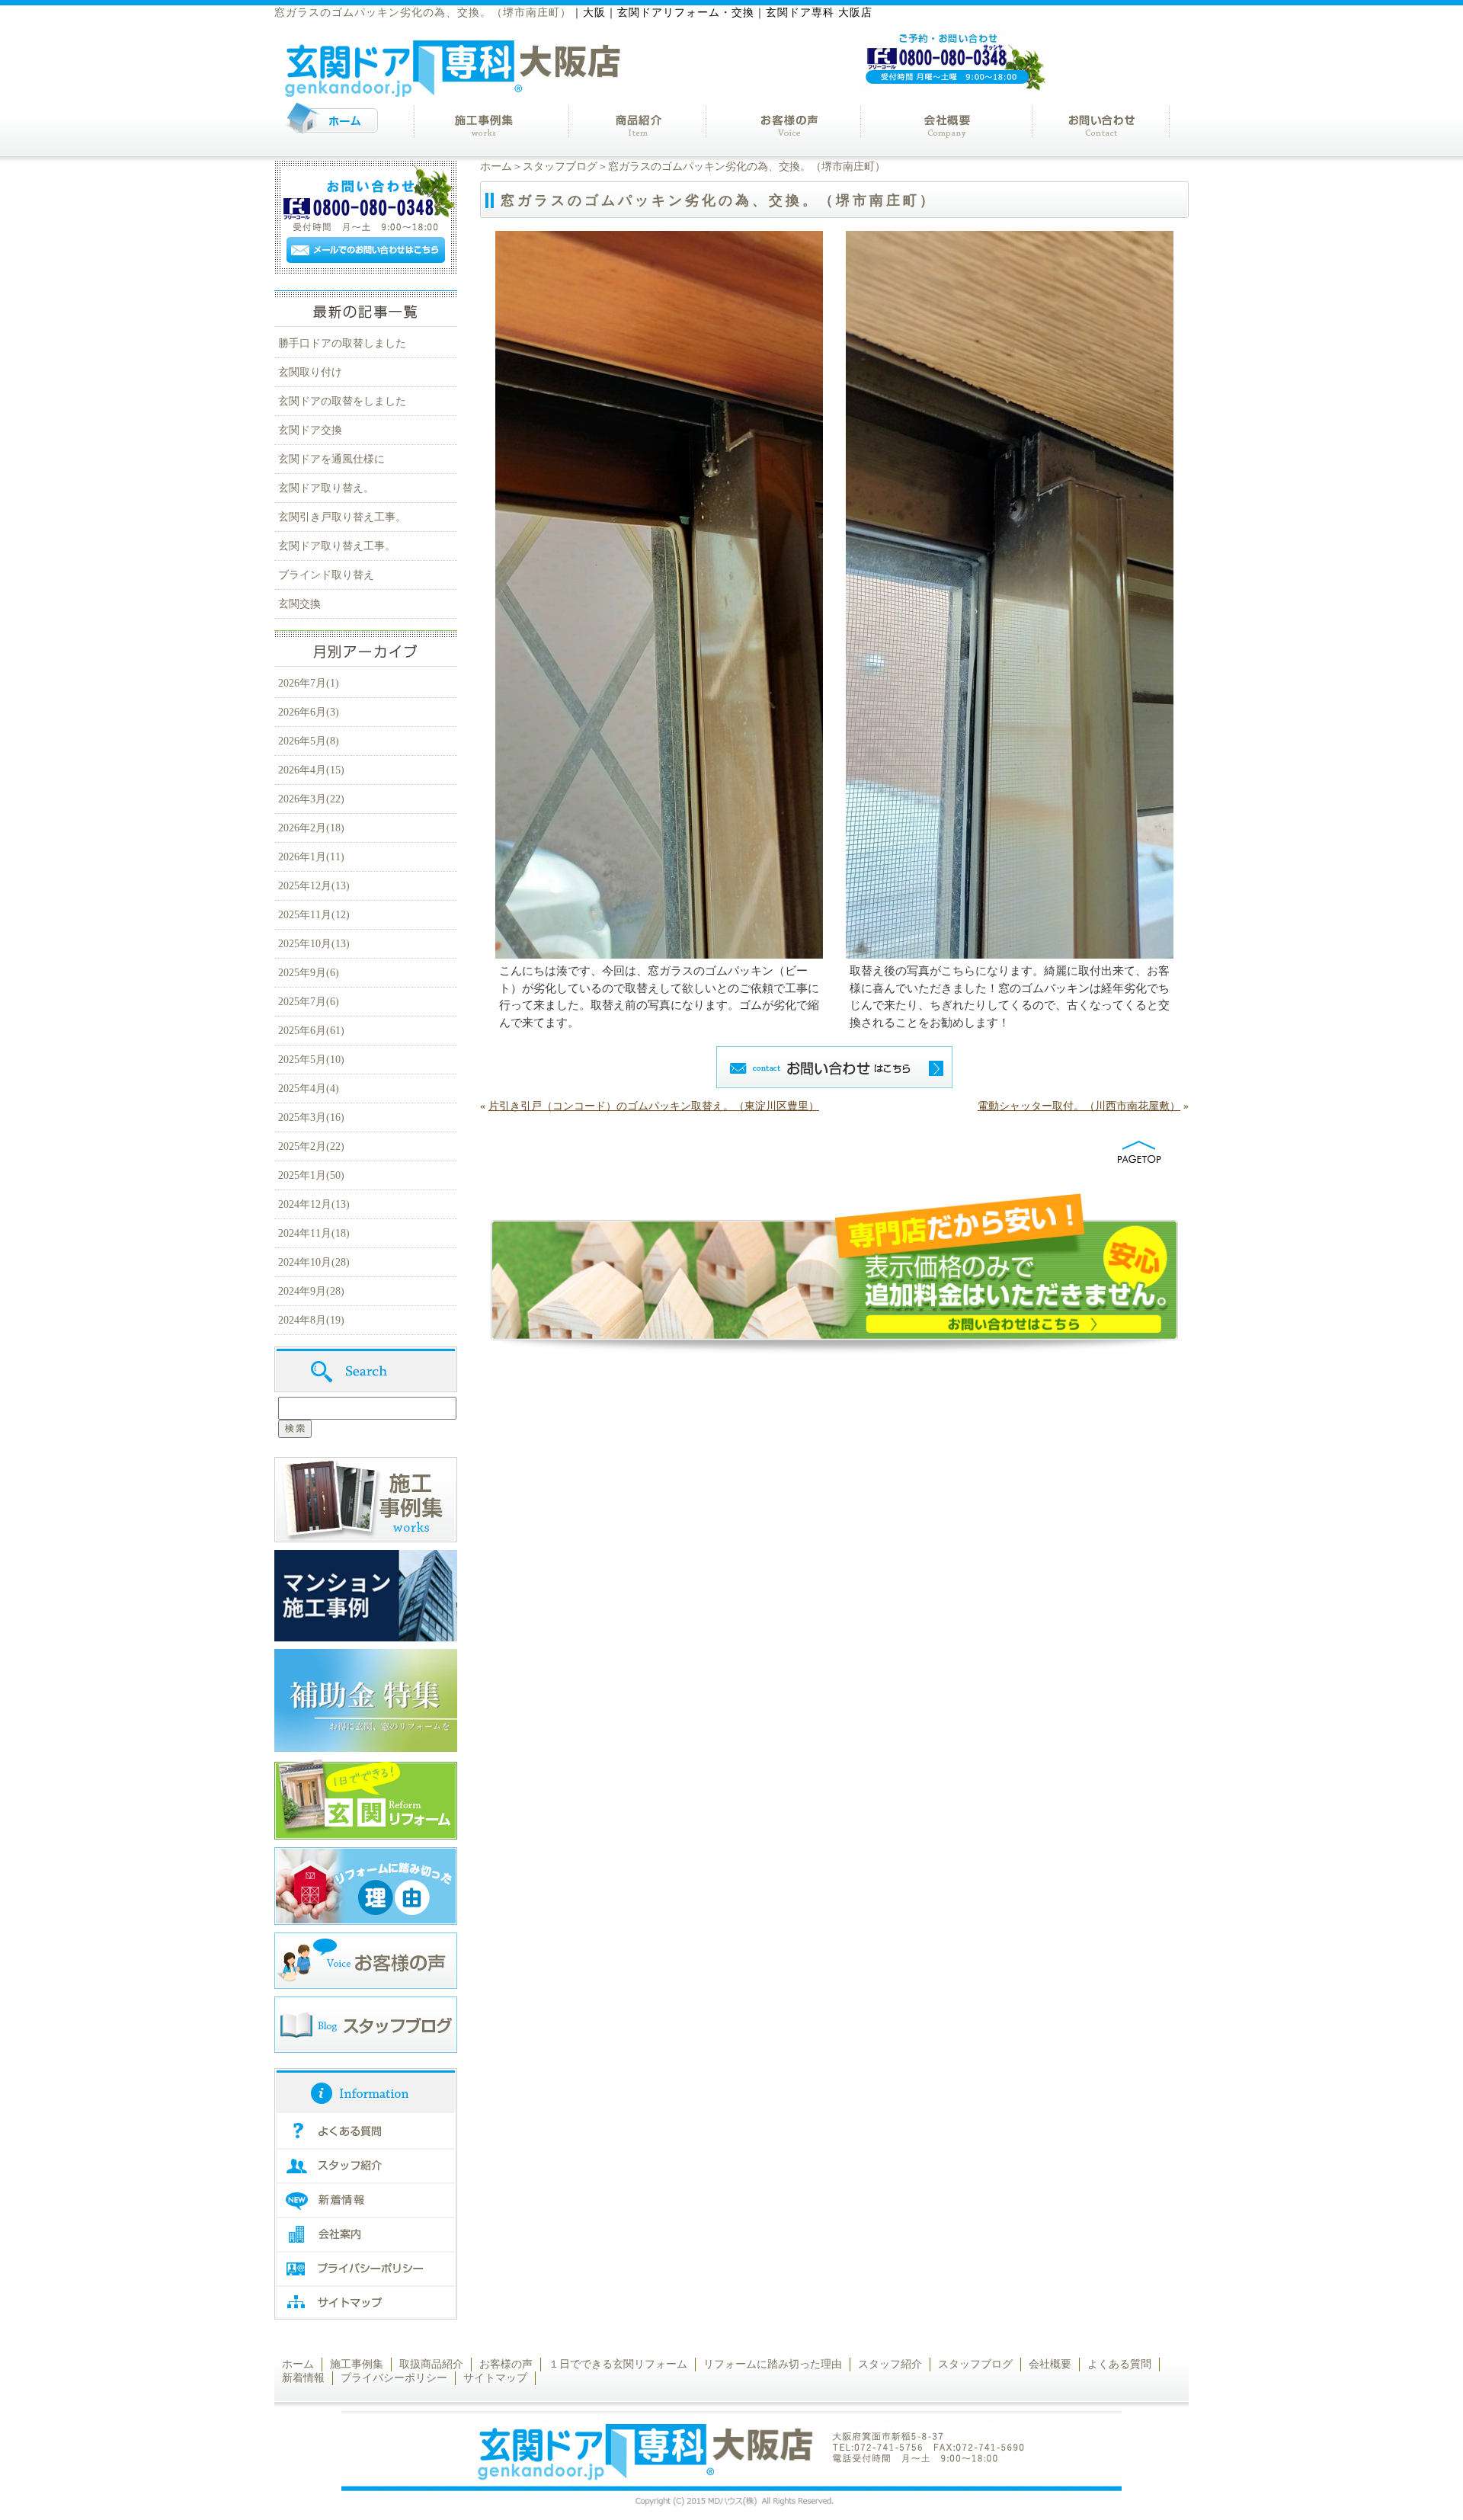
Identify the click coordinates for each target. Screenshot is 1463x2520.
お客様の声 (506, 2364)
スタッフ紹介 (890, 2364)
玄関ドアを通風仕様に (331, 459)
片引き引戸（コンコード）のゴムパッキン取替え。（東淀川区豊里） (654, 1106)
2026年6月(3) (309, 712)
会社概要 (1050, 2364)
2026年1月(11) (311, 857)
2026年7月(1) (309, 683)
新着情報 (303, 2378)
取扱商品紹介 (431, 2364)
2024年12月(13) (314, 1204)
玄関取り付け (310, 372)
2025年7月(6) (309, 1002)
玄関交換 (299, 604)
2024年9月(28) (311, 1291)
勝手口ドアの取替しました (342, 343)
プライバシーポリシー (394, 2378)
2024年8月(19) (311, 1320)
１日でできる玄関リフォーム (618, 2364)
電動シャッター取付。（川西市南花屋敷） (1079, 1106)
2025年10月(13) (314, 944)
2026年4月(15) (311, 770)
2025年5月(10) (311, 1060)
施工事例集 (357, 2364)
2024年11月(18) (314, 1233)
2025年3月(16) (311, 1118)
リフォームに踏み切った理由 (773, 2364)
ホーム (496, 167)
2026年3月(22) (311, 799)
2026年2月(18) (311, 828)
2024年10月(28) (314, 1262)
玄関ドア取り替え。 (326, 488)
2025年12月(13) (314, 886)
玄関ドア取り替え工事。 (337, 546)
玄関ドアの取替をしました (342, 401)
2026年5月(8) (309, 741)
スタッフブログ (560, 167)
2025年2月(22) (311, 1146)
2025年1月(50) (311, 1175)
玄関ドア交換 (310, 430)
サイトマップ (495, 2378)
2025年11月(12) (314, 915)
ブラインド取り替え (326, 575)
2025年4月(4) (309, 1089)
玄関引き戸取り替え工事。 (342, 517)
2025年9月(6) (309, 973)
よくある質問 (1119, 2364)
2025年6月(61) (311, 1031)
